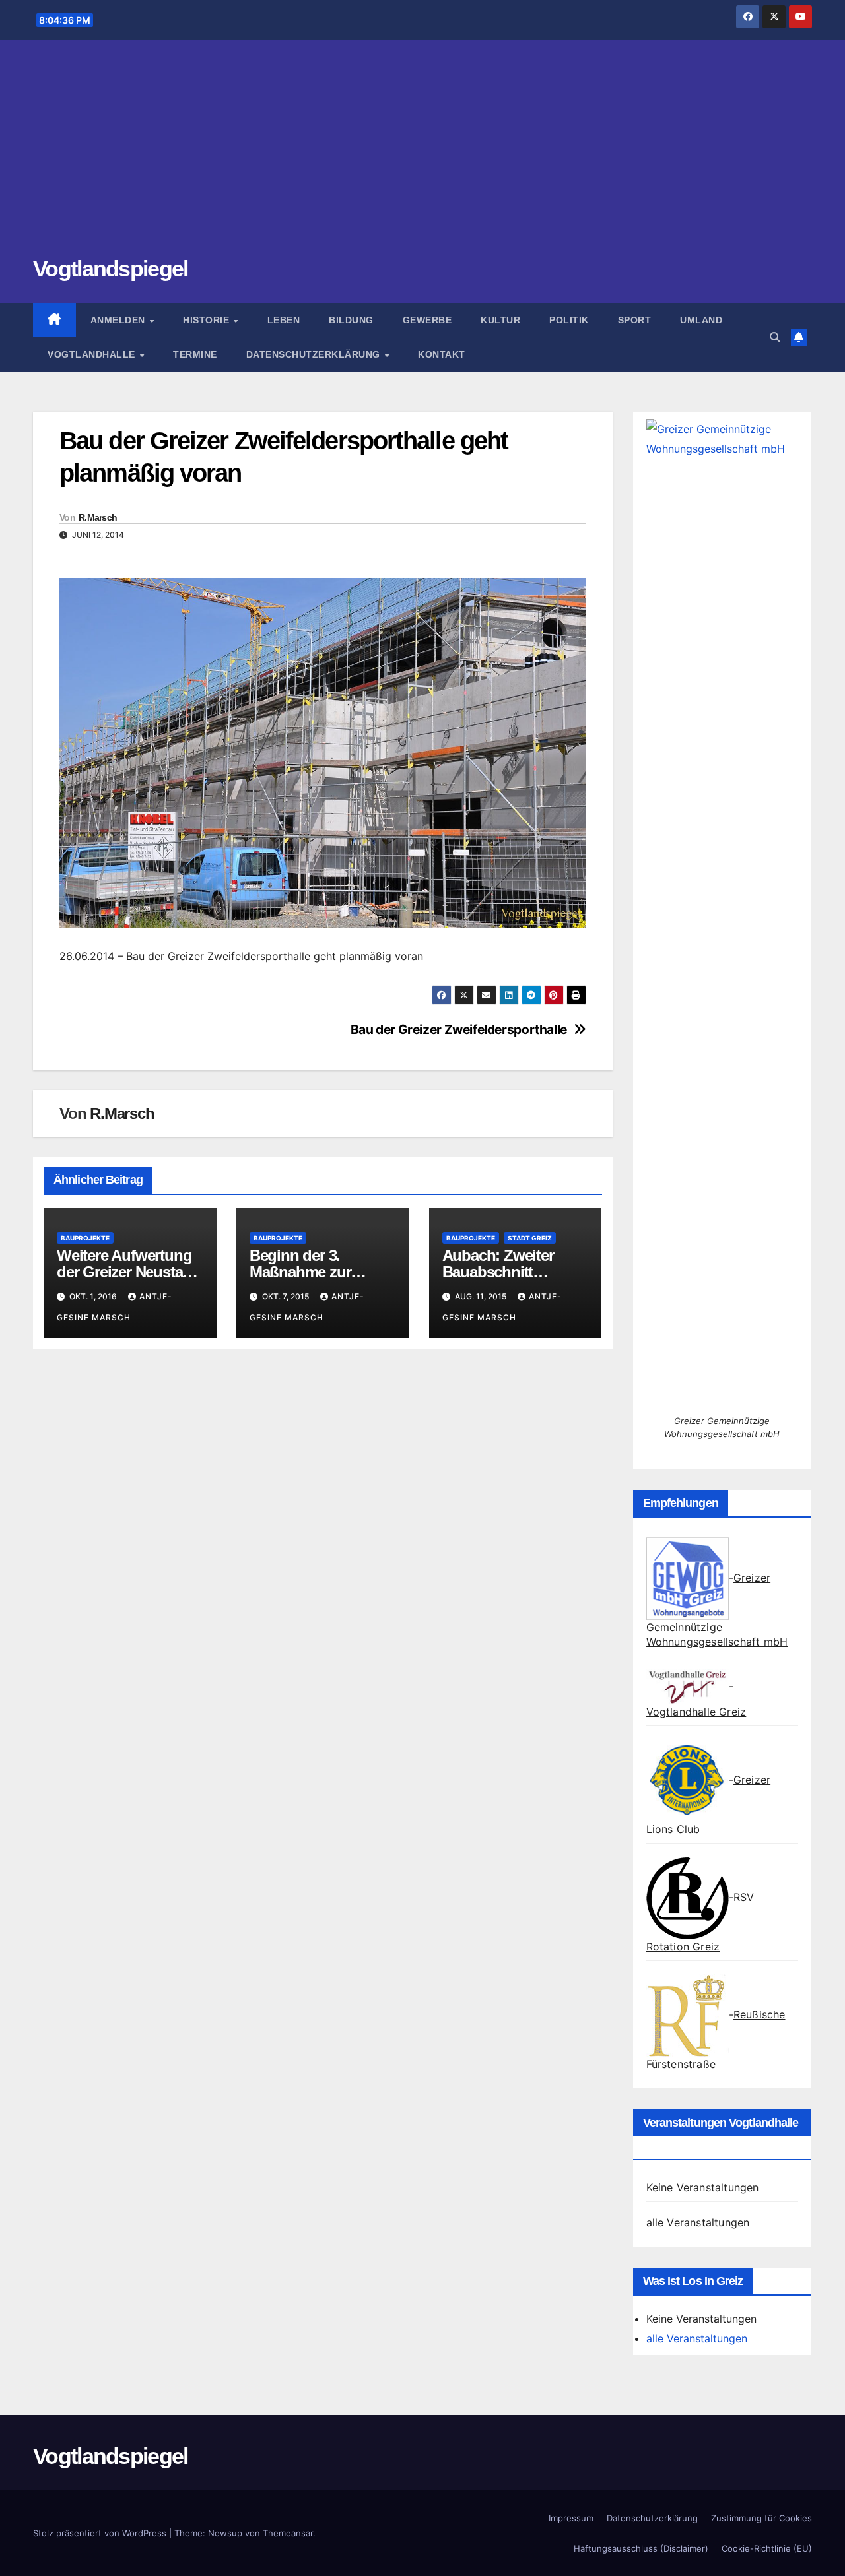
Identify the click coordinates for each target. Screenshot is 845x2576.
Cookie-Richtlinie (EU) (767, 2548)
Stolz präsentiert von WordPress (101, 2533)
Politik (569, 320)
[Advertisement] (422, 155)
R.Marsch (98, 517)
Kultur (500, 320)
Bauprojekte (85, 1238)
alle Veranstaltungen (698, 2222)
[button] (775, 337)
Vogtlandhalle (93, 354)
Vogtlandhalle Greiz (696, 1712)
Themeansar (288, 2533)
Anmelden (119, 320)
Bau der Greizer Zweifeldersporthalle (459, 1030)
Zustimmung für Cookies (761, 2518)
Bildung (351, 320)
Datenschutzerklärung (315, 354)
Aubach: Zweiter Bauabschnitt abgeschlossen (498, 1272)
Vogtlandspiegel (111, 269)
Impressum (571, 2518)
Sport (635, 320)
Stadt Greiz (530, 1238)
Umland (701, 320)
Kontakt (442, 354)
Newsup (225, 2533)
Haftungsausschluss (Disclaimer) (641, 2548)
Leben (284, 320)
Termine (195, 354)
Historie (208, 320)
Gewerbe (427, 320)
